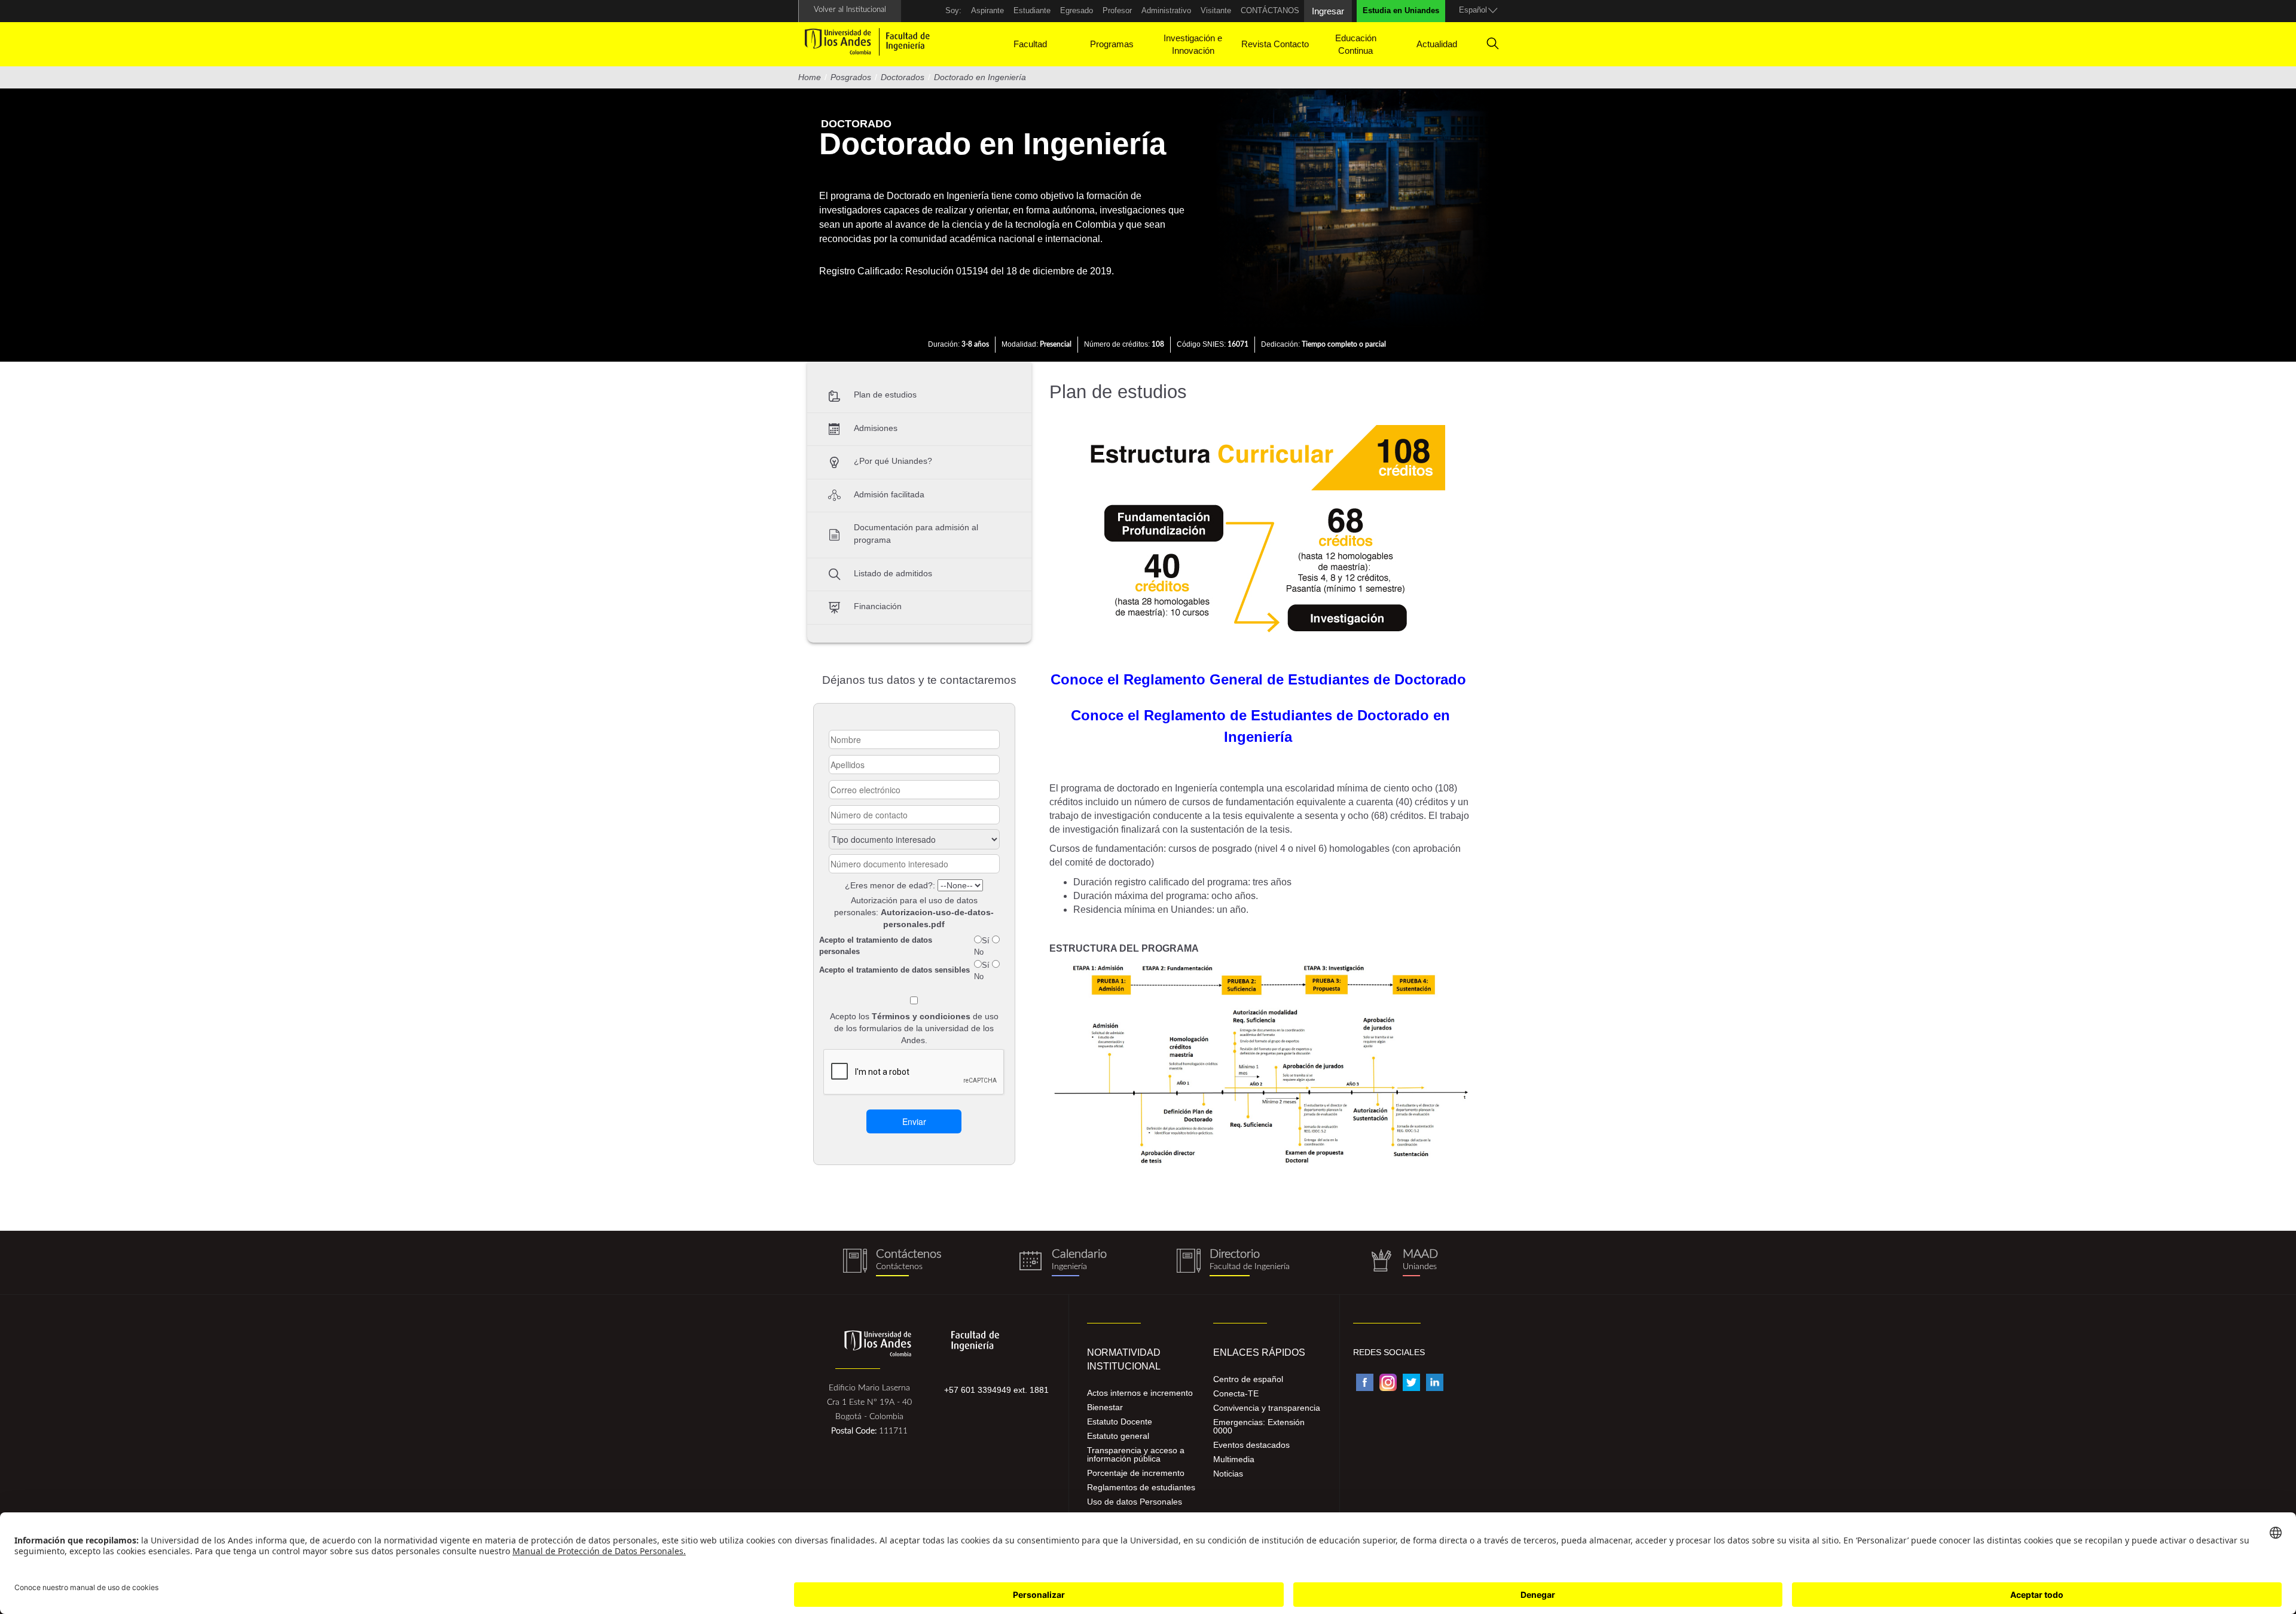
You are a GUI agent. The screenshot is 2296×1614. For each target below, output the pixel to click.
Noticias (1228, 1474)
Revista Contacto (1275, 44)
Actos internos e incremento (1140, 1393)
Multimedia (1234, 1459)
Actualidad (1437, 44)
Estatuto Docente (1120, 1422)
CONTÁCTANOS (1270, 10)
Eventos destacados (1251, 1445)
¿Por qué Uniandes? (893, 461)
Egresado (1077, 10)
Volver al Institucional (850, 10)
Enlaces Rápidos (1259, 1352)
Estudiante (1032, 10)
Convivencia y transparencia (1267, 1408)
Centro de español (1248, 1379)
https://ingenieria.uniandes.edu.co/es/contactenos (892, 1263)
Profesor (1117, 10)
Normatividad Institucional (1124, 1359)
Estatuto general (1118, 1436)
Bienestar (1105, 1407)
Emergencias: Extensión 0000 (1259, 1426)
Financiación (878, 606)
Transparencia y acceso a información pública (1136, 1454)
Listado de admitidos (893, 573)
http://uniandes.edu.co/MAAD (1404, 1263)
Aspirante (987, 10)
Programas (1112, 44)
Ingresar (1328, 11)
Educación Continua (1356, 44)
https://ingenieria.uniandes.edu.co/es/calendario (1063, 1263)
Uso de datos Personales (1135, 1502)
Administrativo (1166, 10)
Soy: (953, 10)
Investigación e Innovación (1193, 44)
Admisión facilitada (889, 494)
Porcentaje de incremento (1136, 1473)
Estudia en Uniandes (1401, 10)
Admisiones (876, 428)
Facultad (1030, 44)
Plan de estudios (885, 395)
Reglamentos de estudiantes (1141, 1487)
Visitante (1216, 10)
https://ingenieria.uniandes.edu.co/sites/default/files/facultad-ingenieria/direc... (1233, 1263)
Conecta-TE (1236, 1393)
